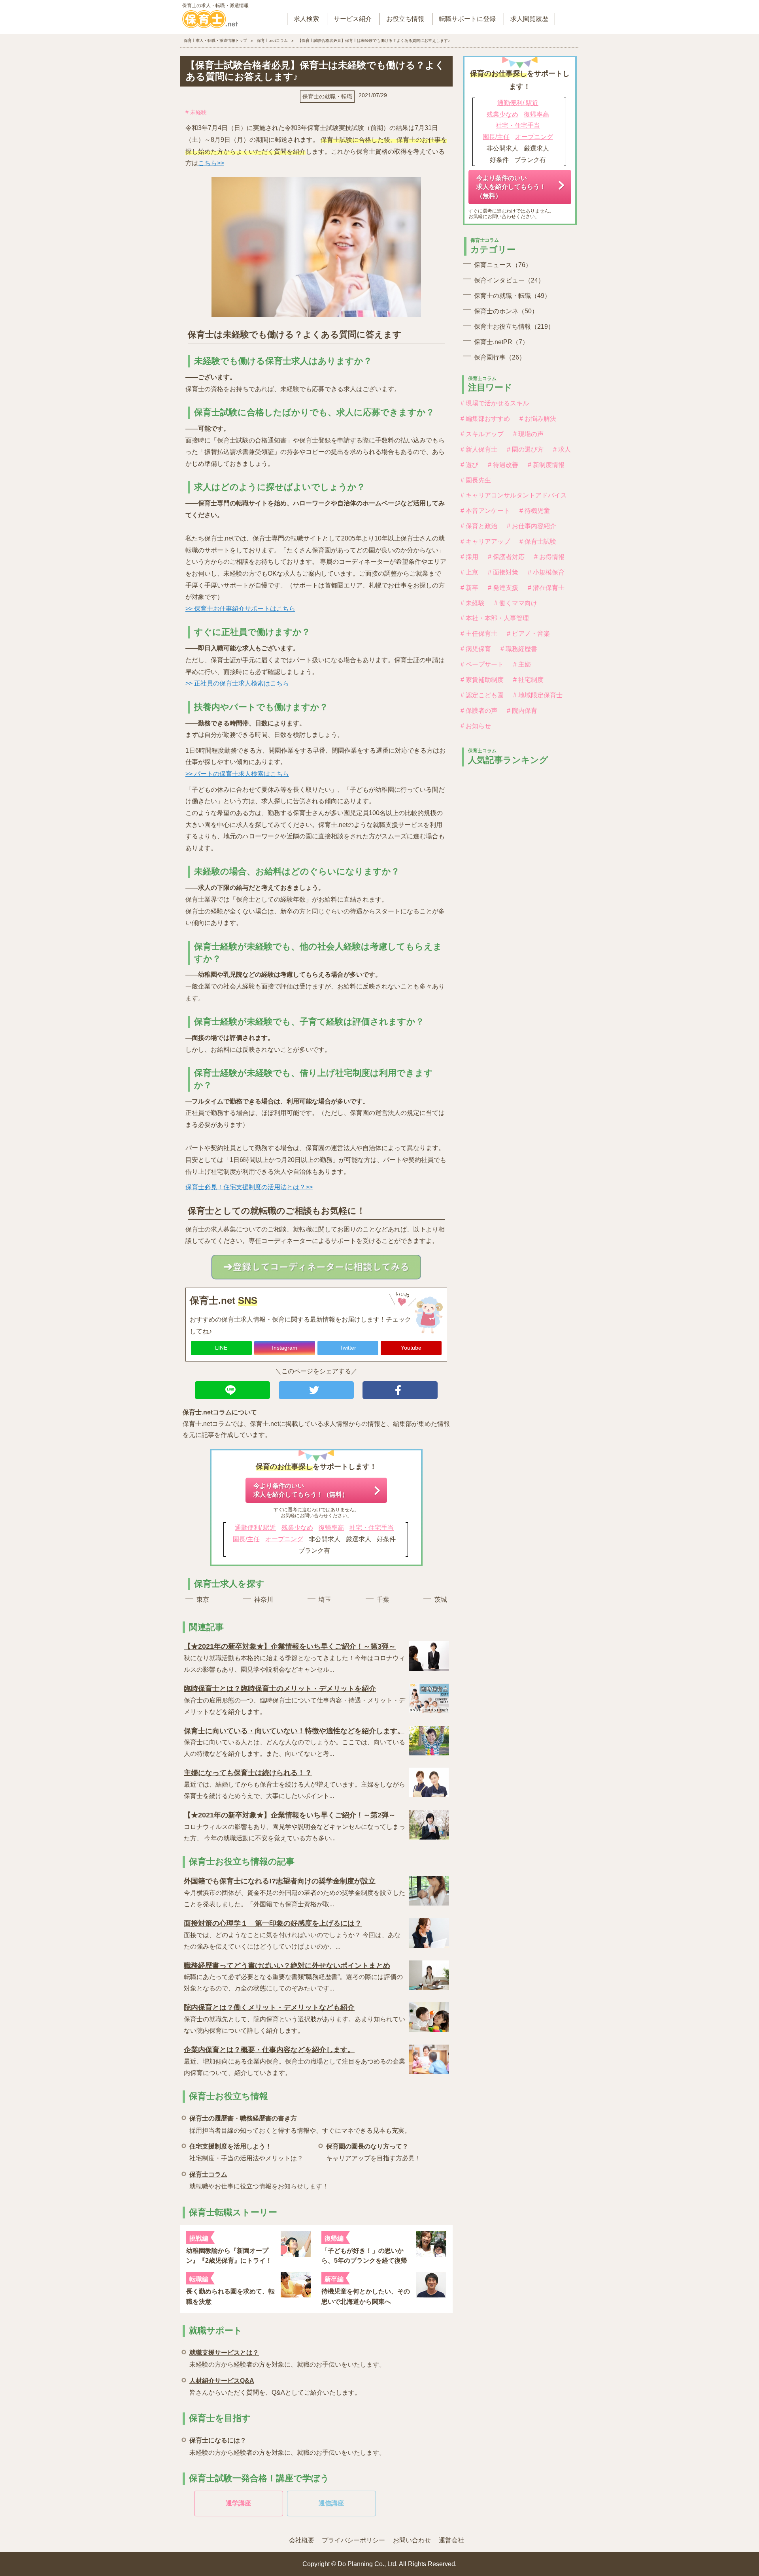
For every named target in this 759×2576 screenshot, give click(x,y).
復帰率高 (331, 1528)
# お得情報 (549, 557)
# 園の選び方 (525, 449)
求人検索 (306, 19)
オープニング (284, 1539)
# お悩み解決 (538, 419)
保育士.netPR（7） (501, 342)
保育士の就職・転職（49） (512, 296)
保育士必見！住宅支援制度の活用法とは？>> (249, 1187)
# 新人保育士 (479, 449)
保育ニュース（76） (503, 265)
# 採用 (469, 557)
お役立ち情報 (405, 19)
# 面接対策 (503, 572)
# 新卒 (469, 588)
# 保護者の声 (479, 711)
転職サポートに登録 (467, 19)
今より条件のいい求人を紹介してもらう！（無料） (301, 1490)
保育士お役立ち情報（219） (514, 327)
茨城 (441, 1600)
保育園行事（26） (500, 357)
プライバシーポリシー (353, 2540)
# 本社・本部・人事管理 (495, 618)
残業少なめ (297, 1528)
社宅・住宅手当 (372, 1528)
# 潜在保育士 (546, 588)
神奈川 (264, 1600)
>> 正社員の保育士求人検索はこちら (237, 683)
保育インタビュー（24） (509, 280)
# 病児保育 (476, 649)
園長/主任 (246, 1539)
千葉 (383, 1600)
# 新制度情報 (546, 465)
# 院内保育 (522, 711)
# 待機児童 (535, 511)
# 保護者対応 (506, 557)
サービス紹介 (353, 19)
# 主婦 (522, 664)
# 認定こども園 (482, 695)
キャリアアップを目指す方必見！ (374, 2152)
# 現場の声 (528, 434)
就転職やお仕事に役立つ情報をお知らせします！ (259, 2180)
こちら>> (211, 163)
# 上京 (469, 572)
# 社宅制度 (528, 680)
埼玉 (325, 1600)
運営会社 (451, 2540)
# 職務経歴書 (519, 649)
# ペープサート (482, 664)
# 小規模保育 (546, 572)
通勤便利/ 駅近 (255, 1528)
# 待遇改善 (503, 465)
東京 (203, 1600)
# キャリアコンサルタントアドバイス (514, 495)
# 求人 (562, 449)
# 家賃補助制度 (482, 680)
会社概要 (302, 2540)
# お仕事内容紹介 (531, 526)
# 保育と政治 (479, 526)
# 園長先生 (476, 480)
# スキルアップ (482, 434)
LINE (221, 1348)
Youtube (411, 1348)
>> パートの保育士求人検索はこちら (237, 774)
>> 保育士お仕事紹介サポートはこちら (240, 609)
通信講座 (331, 2503)
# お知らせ (476, 726)
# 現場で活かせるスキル (495, 403)
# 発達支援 (503, 588)
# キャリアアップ (485, 541)
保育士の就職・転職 (327, 96)
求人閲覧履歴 (529, 19)
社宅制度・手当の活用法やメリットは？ (246, 2152)
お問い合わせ (412, 2540)
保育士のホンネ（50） (506, 311)
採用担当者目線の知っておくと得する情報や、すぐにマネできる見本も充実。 (300, 2124)
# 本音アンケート (485, 511)
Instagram (285, 1348)
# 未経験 (196, 112)
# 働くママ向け (516, 603)
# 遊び (469, 465)
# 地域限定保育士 (538, 695)
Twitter (348, 1348)
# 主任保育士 (479, 634)
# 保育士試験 (538, 541)
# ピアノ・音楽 (528, 634)
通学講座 (238, 2503)
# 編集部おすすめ (485, 419)
